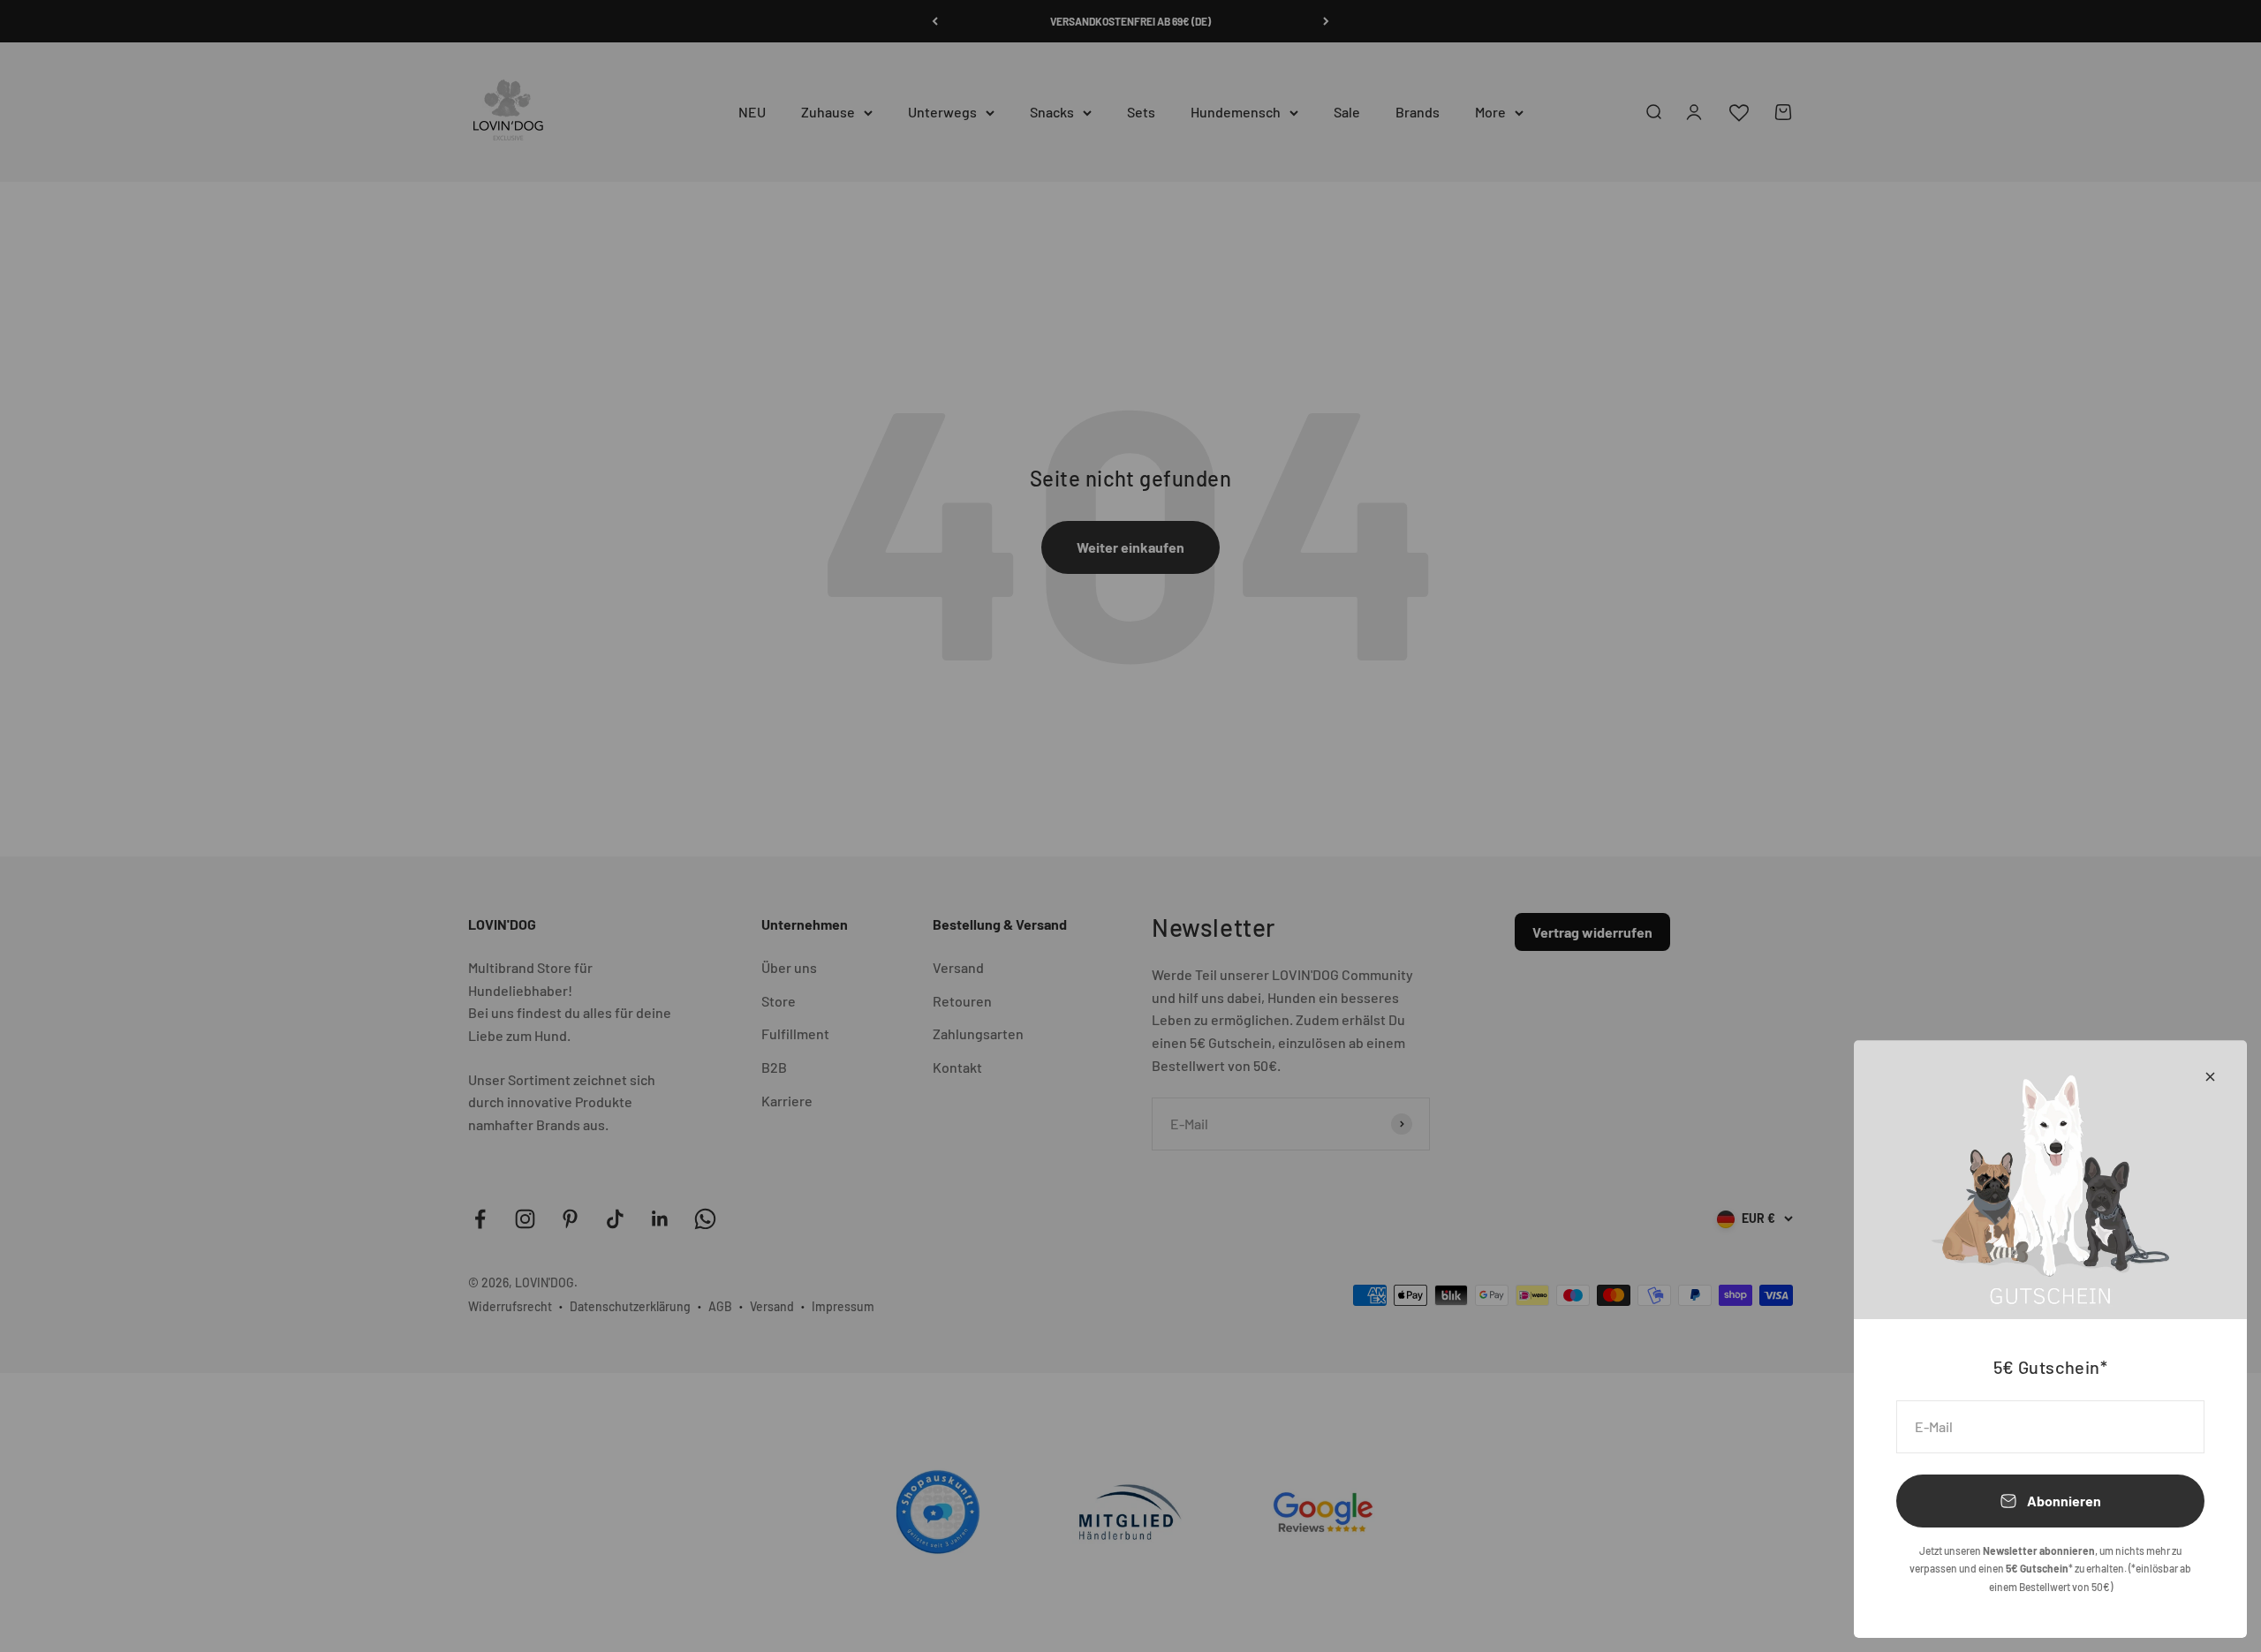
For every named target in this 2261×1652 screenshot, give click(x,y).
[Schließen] (2210, 1077)
